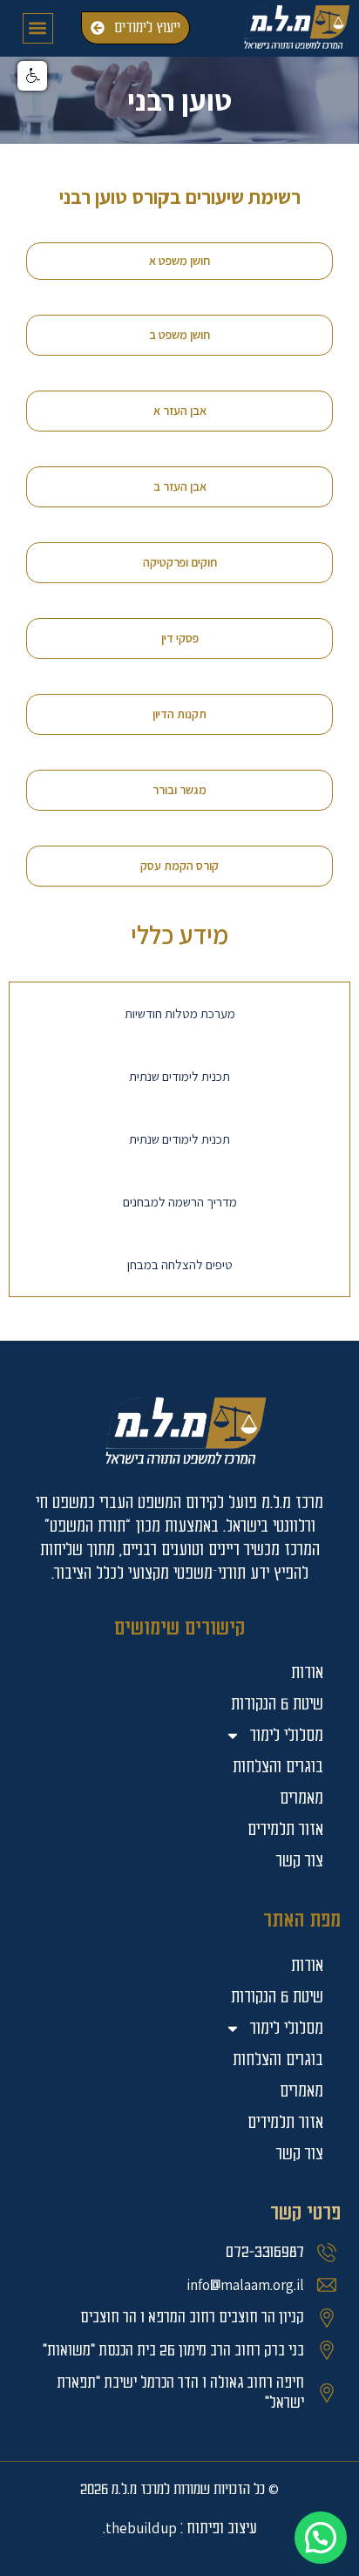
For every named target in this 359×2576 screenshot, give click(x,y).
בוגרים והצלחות (278, 2059)
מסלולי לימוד (286, 2028)
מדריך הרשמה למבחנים (180, 1202)
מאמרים (301, 2091)
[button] (38, 28)
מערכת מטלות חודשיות (180, 1013)
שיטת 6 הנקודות (277, 1997)
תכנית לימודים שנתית (179, 1076)
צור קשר (300, 2154)
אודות (307, 1965)
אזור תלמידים (285, 2122)
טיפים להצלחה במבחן (180, 1264)
